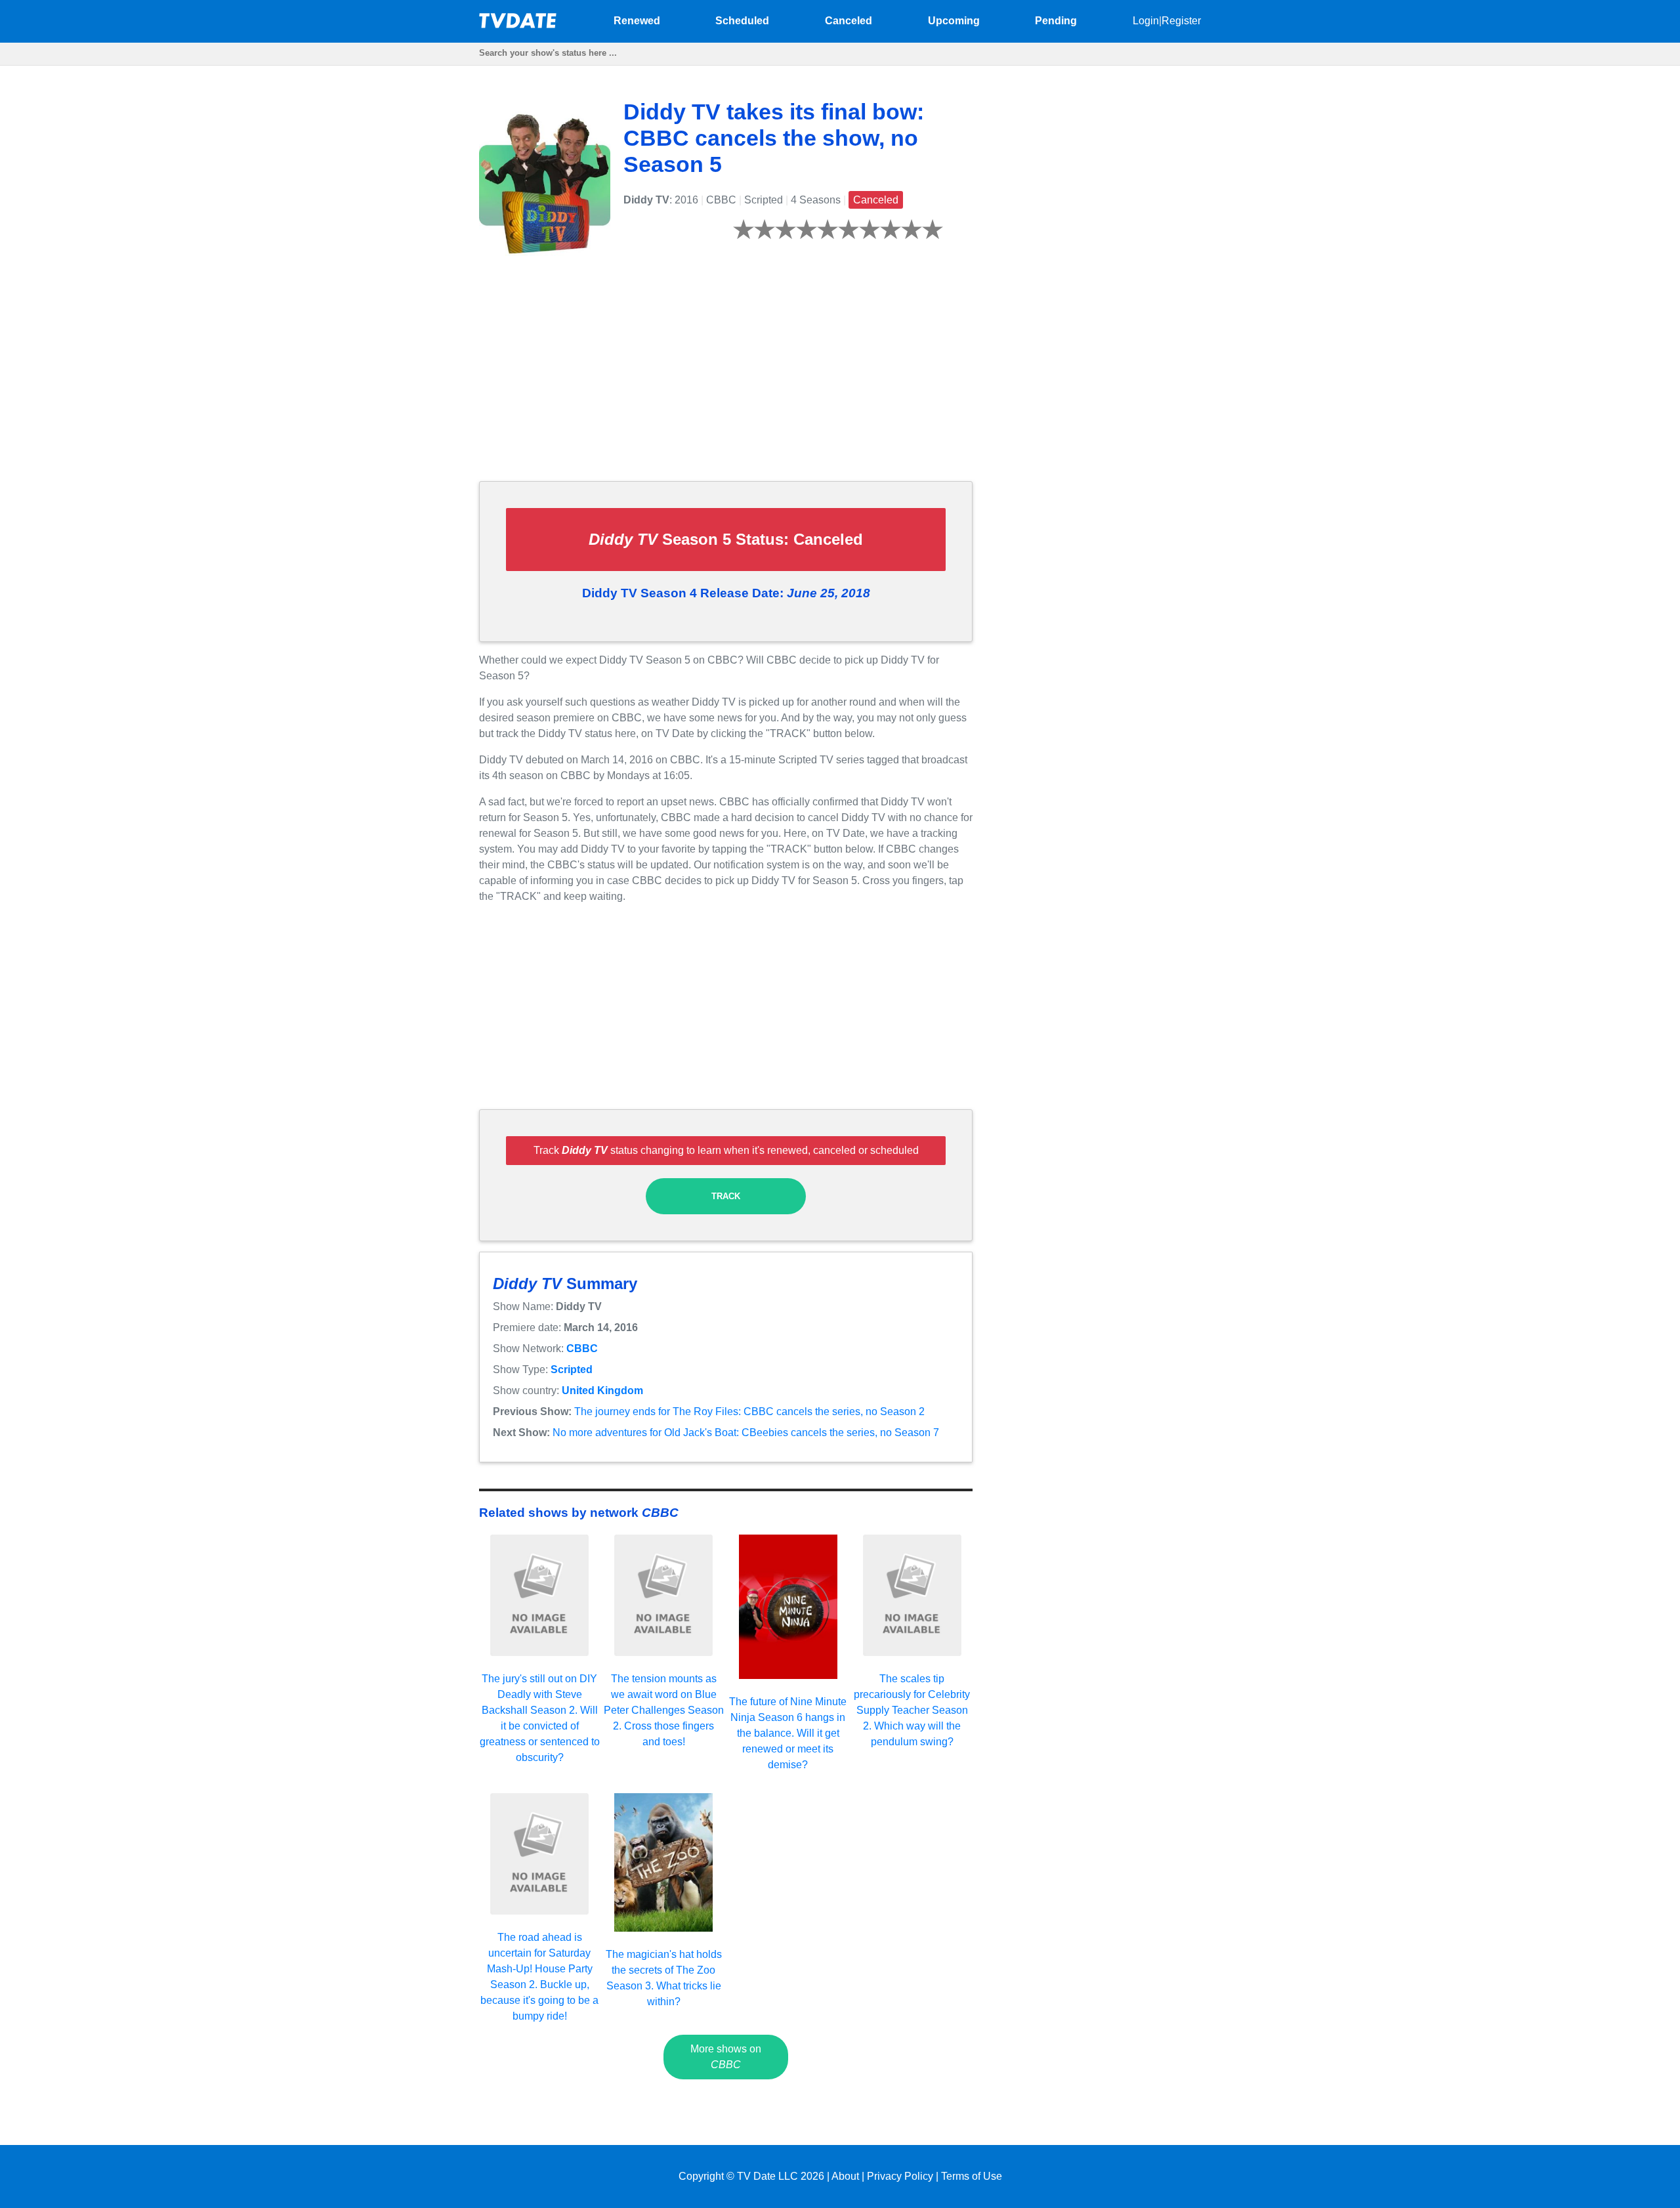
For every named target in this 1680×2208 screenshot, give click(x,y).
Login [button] (1146, 21)
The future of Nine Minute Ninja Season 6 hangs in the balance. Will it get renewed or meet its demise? (788, 1733)
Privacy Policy (900, 2176)
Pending (1056, 21)
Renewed (637, 21)
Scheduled (742, 21)
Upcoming (954, 21)
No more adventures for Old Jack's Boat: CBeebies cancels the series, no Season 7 (746, 1433)
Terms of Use (972, 2176)
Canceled (849, 21)
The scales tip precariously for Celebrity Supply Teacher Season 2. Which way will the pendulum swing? (912, 1710)
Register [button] (1181, 21)
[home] (518, 25)
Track (726, 1196)
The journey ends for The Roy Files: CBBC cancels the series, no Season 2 (749, 1412)
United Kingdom (602, 1391)
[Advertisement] (726, 379)
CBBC (582, 1348)
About (845, 2176)
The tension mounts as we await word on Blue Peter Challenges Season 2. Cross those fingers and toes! (664, 1710)
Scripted (572, 1369)
